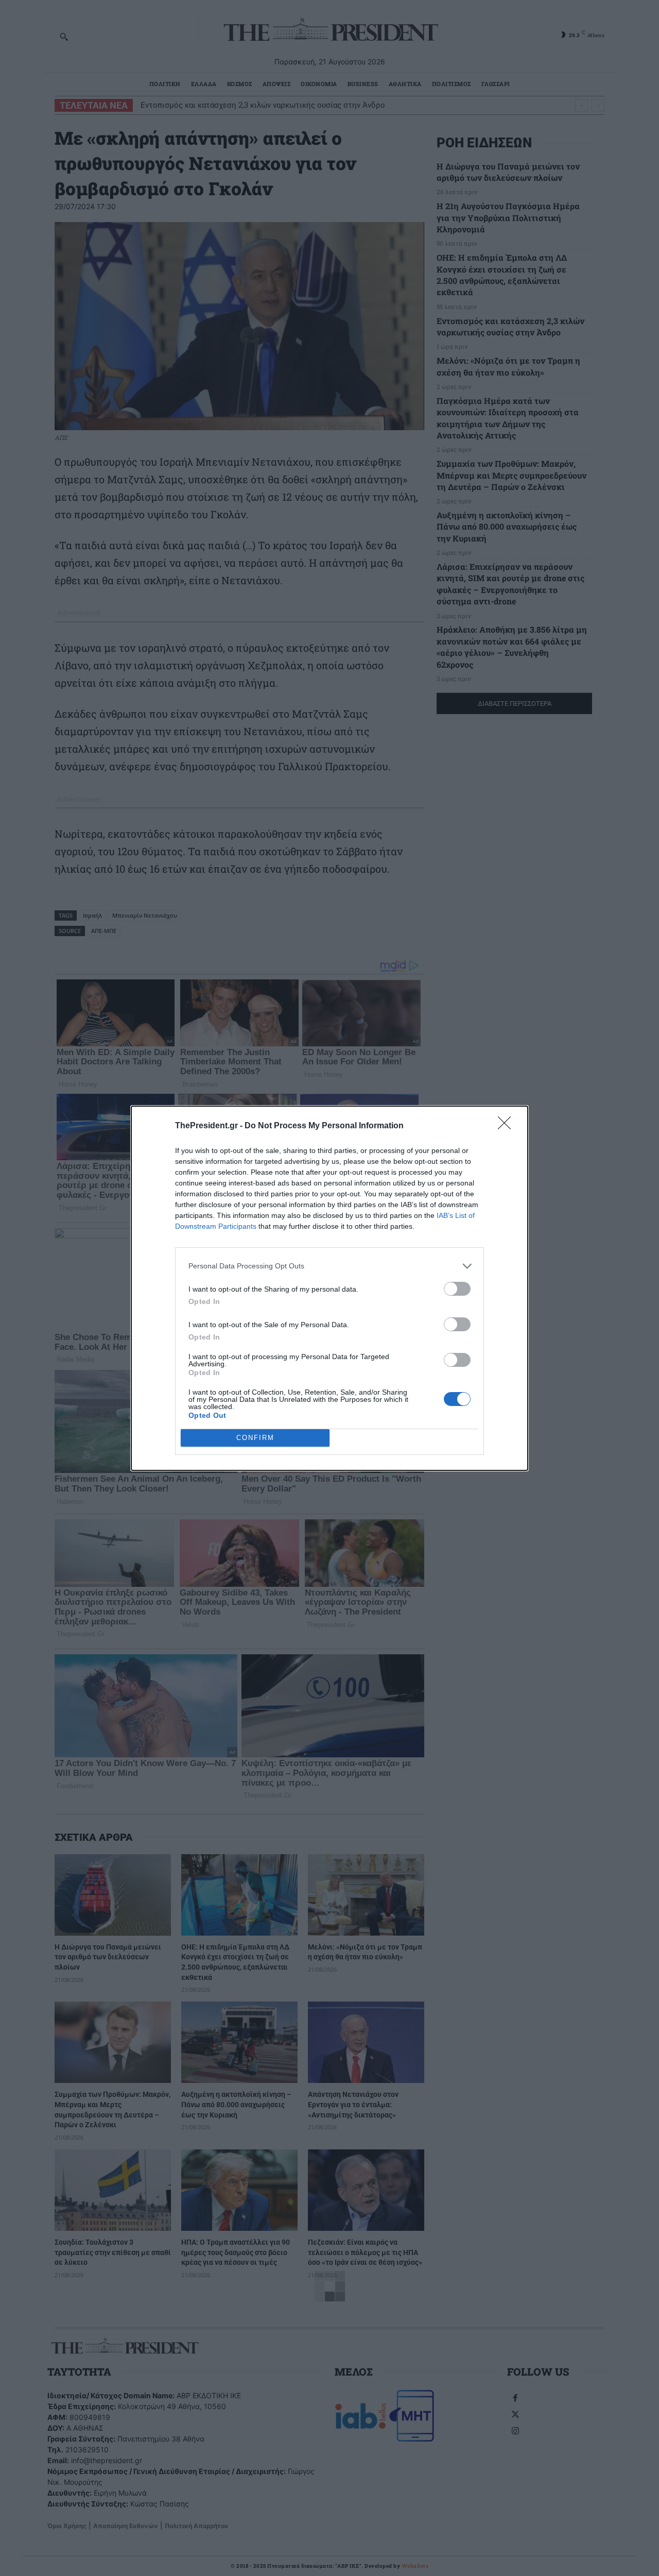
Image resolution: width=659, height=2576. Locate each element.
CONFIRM (255, 1438)
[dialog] (329, 1288)
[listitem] (329, 1266)
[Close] (508, 1126)
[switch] (457, 1289)
